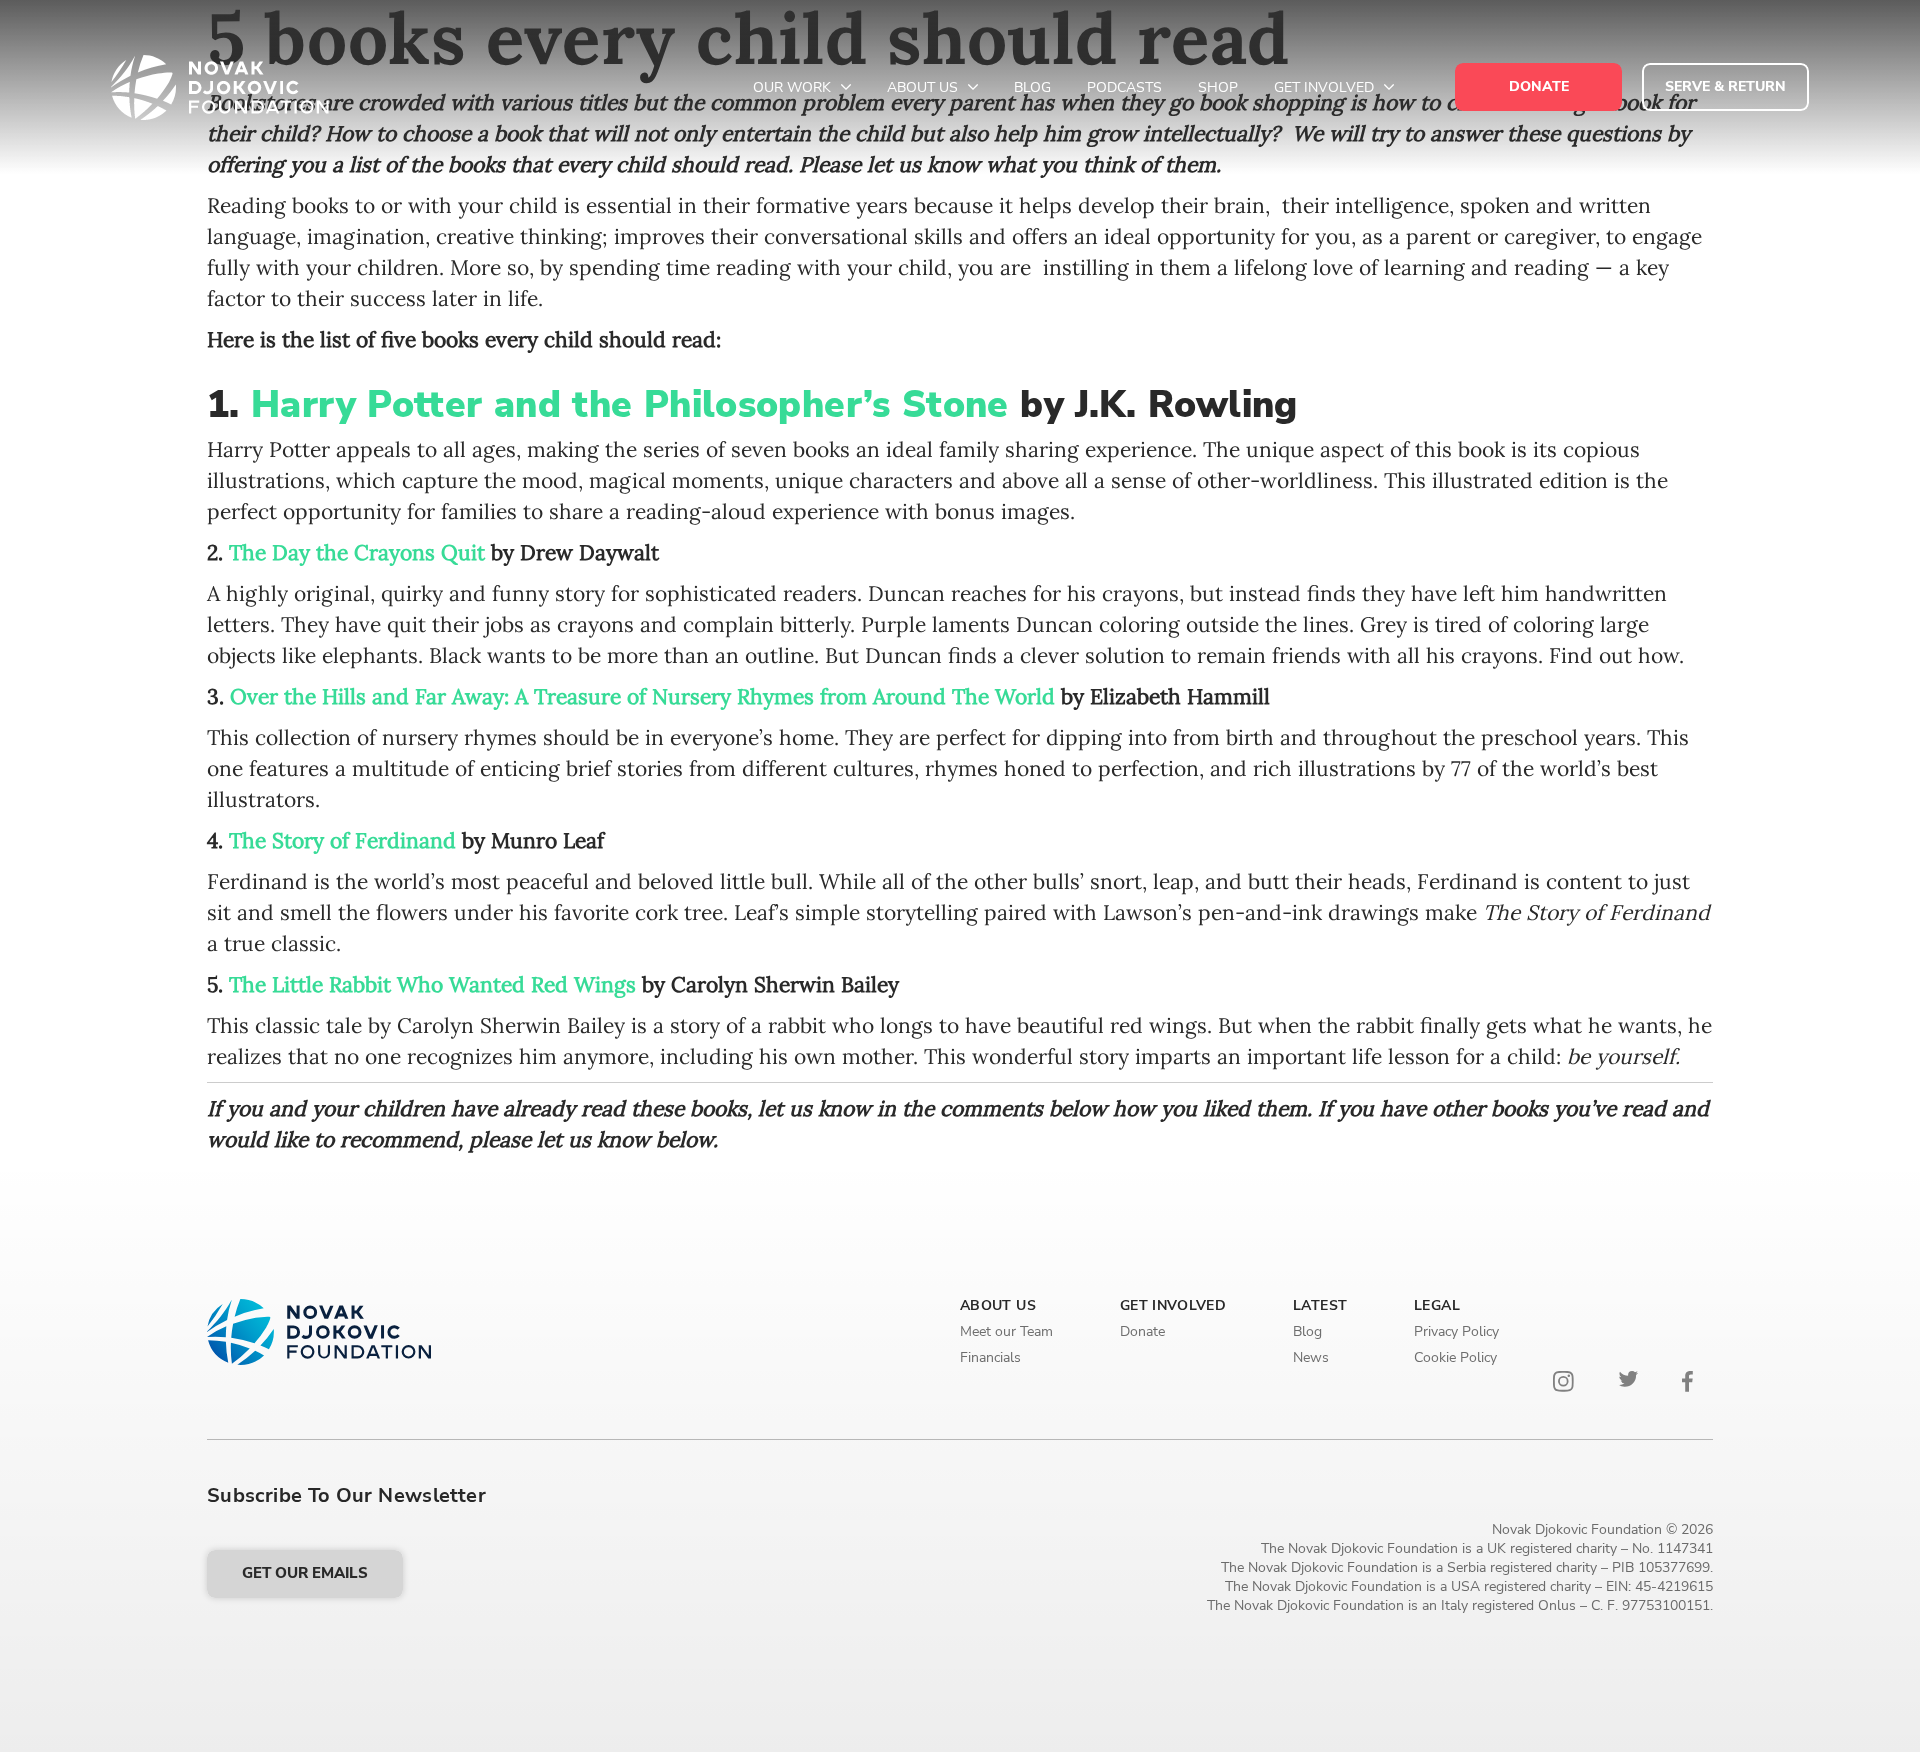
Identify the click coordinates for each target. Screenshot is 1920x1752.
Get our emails (305, 1573)
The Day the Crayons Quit (357, 552)
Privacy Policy (1456, 1331)
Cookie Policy (1455, 1357)
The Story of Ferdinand (342, 840)
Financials (990, 1357)
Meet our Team (1006, 1331)
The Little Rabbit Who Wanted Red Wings (435, 984)
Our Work (794, 87)
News (1311, 1357)
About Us (924, 87)
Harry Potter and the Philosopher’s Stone (635, 405)
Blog (1032, 87)
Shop (1218, 87)
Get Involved (1326, 87)
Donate (1142, 1331)
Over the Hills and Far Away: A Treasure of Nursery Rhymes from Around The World (642, 696)
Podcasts (1124, 87)
